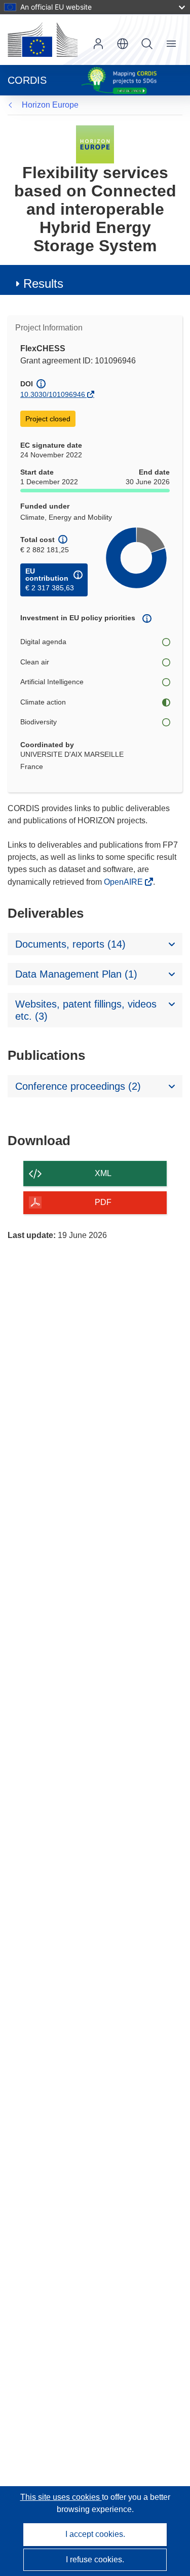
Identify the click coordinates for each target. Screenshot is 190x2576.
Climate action (43, 702)
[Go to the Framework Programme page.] (95, 144)
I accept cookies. (95, 2534)
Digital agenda (43, 642)
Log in (98, 44)
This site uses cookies (61, 2497)
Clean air (35, 662)
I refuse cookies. (95, 2560)
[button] (123, 44)
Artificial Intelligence (52, 682)
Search (147, 44)
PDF (103, 1202)
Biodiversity (39, 722)
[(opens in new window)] (43, 40)
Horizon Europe (50, 105)
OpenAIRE (124, 882)
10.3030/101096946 (53, 394)
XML (103, 1173)
